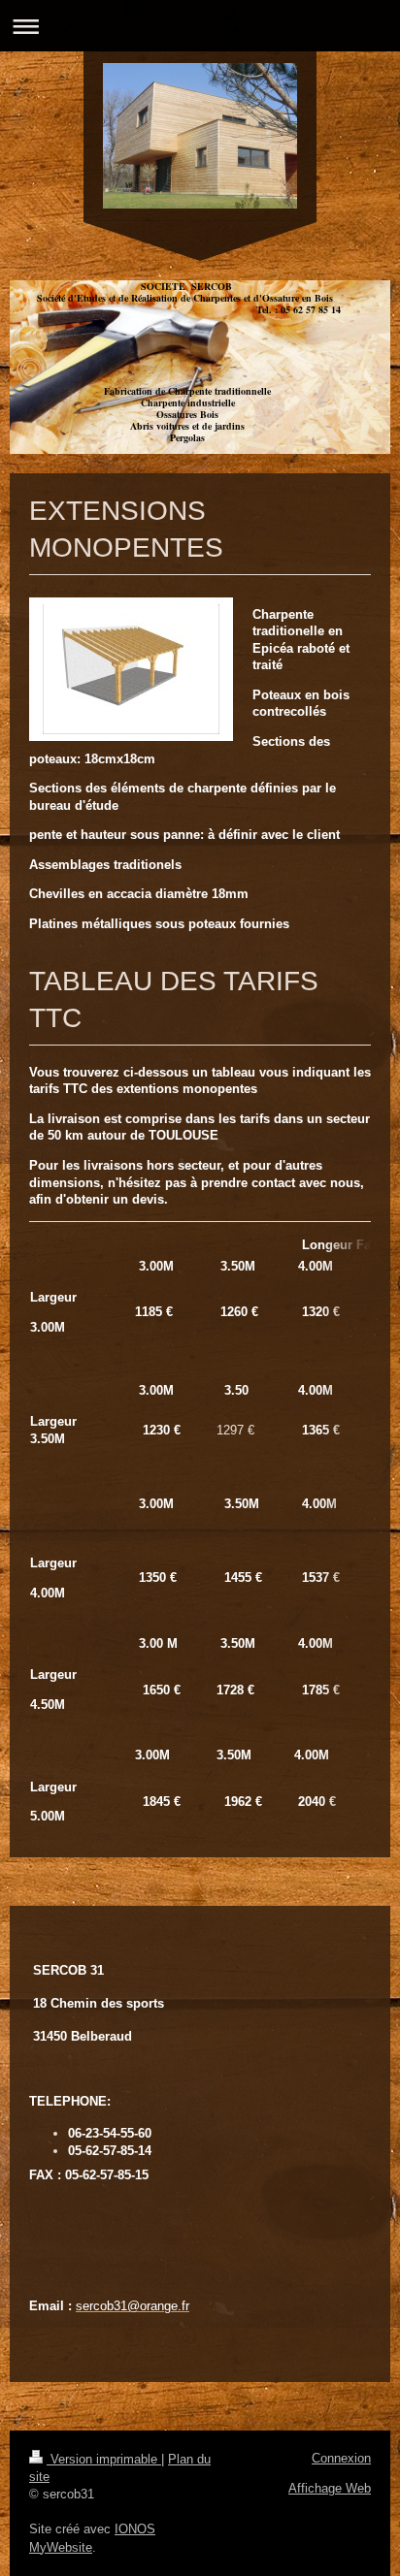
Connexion (341, 2458)
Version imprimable (104, 2459)
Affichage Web (330, 2488)
